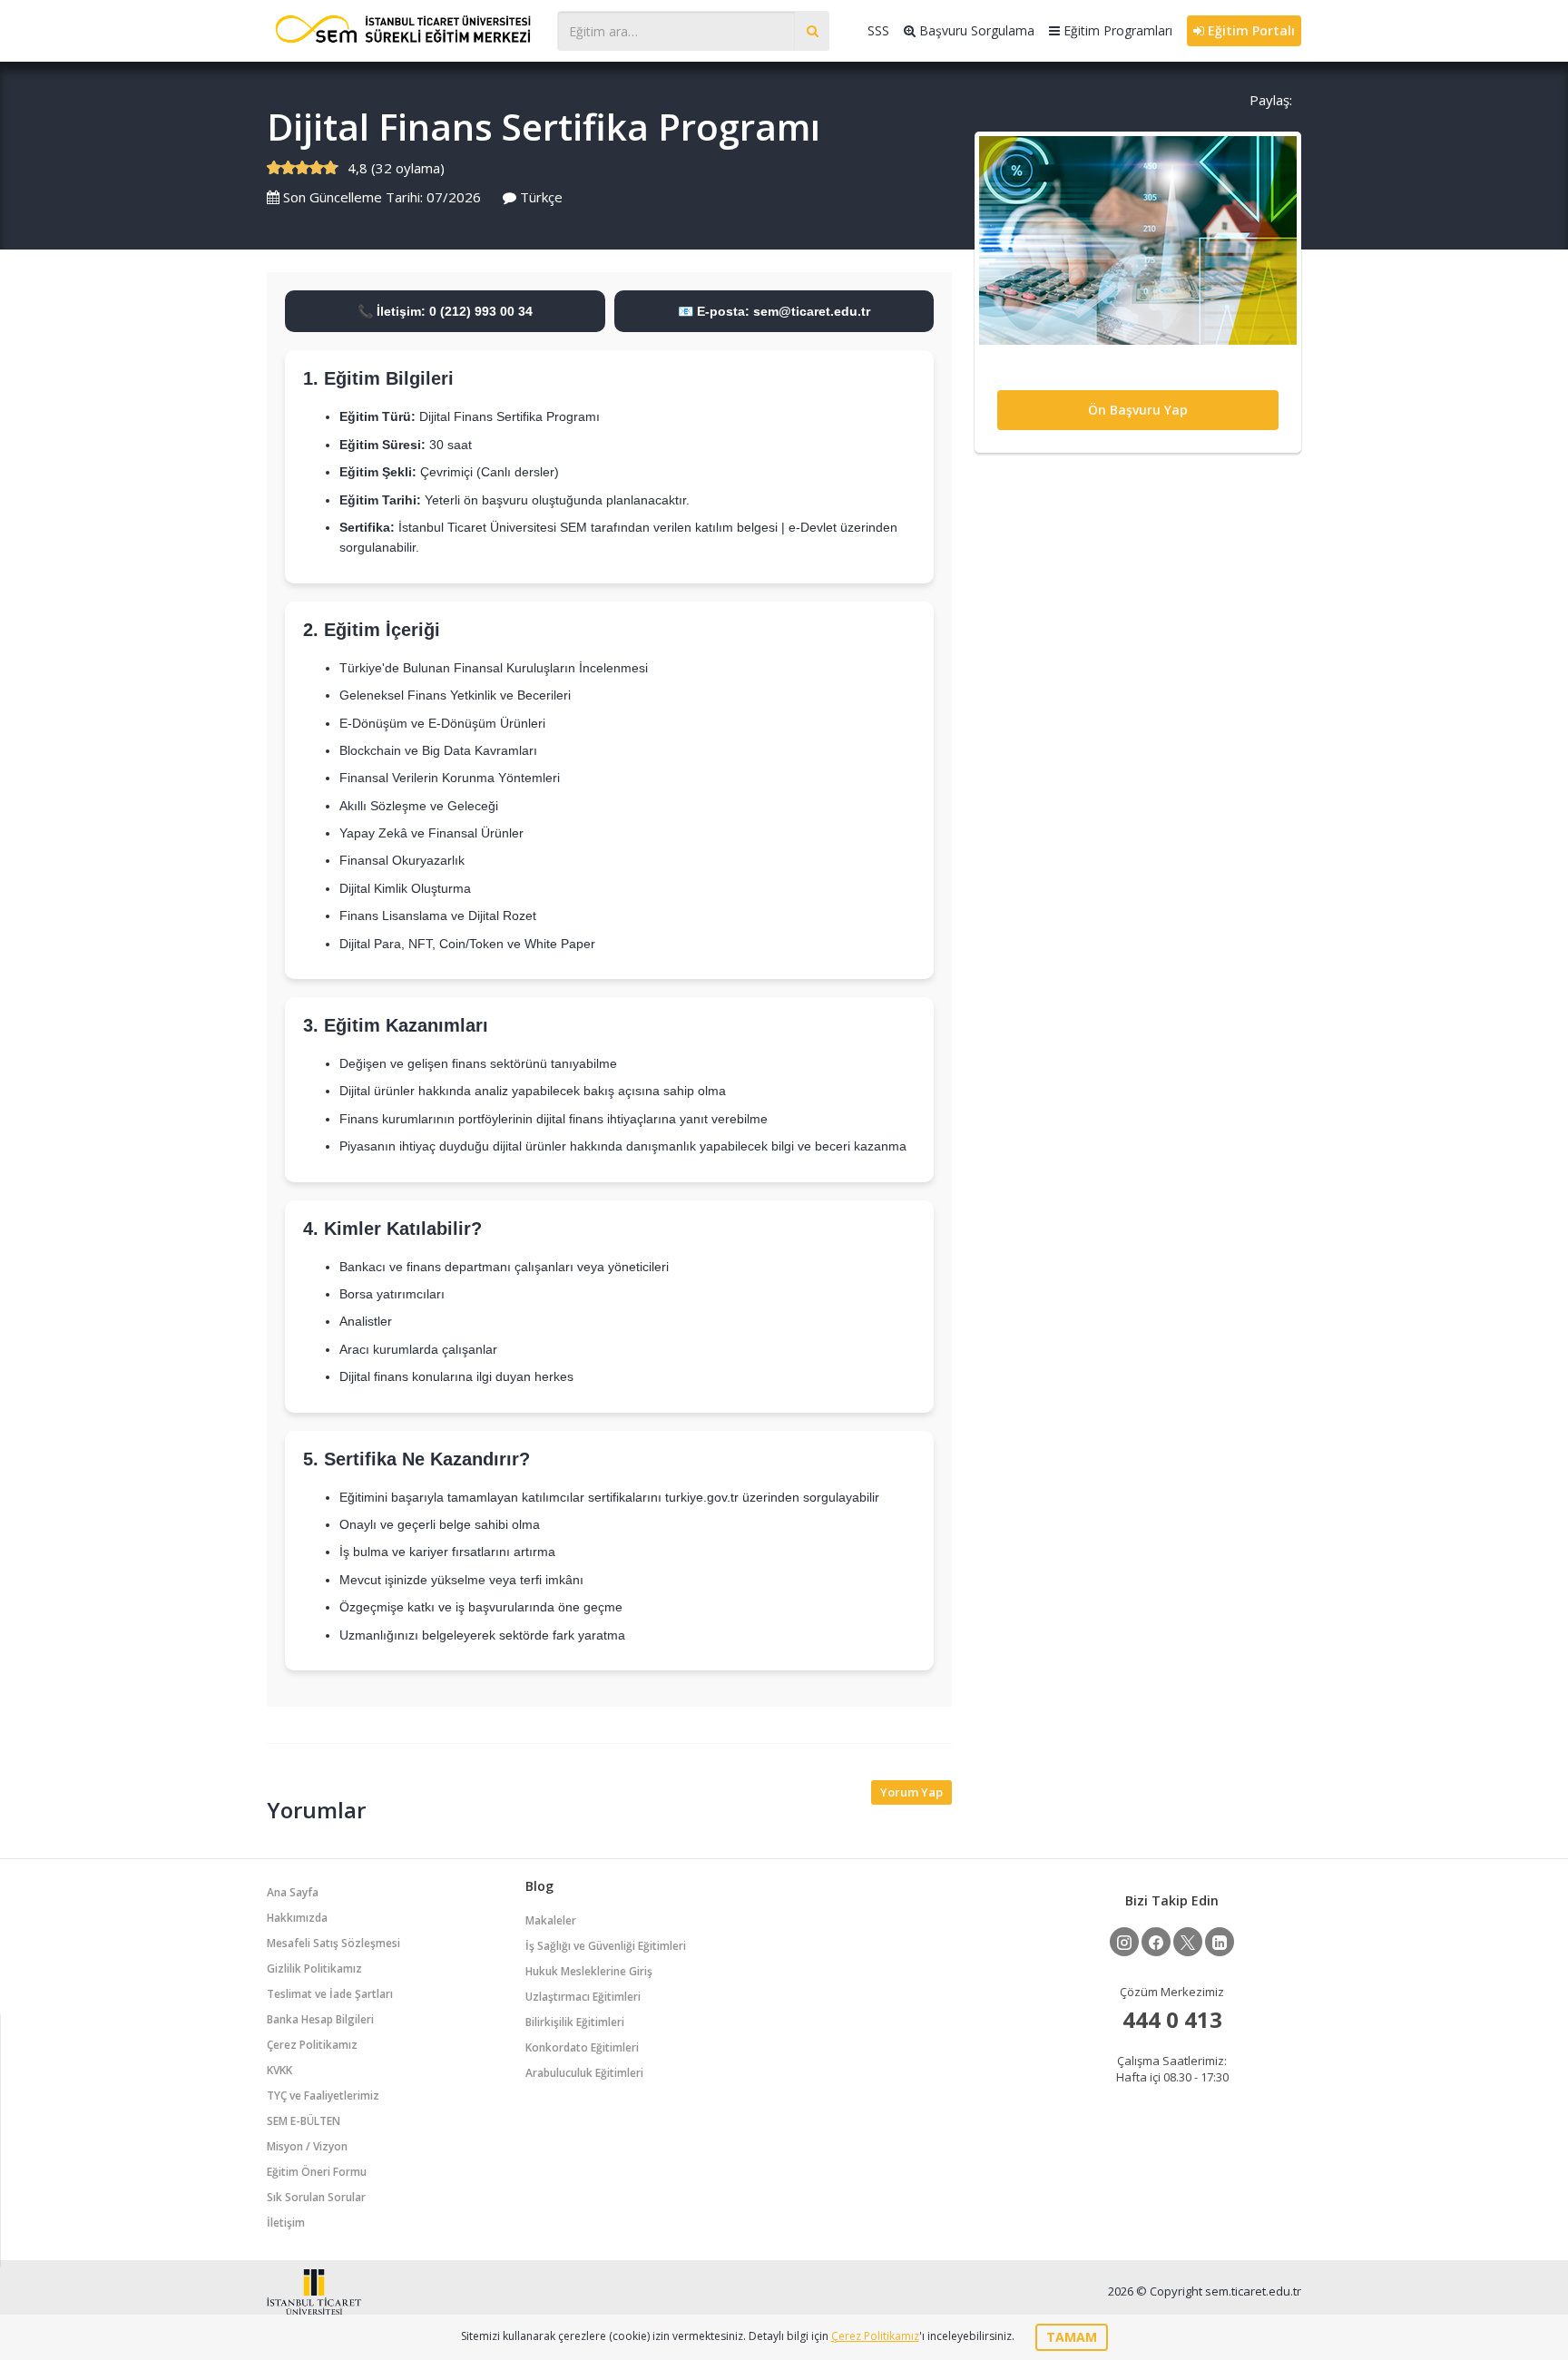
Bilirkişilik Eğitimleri (575, 2022)
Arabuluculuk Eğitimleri (584, 2073)
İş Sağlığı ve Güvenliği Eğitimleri (606, 1946)
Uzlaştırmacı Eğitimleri (583, 1997)
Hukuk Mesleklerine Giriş (589, 1971)
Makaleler (551, 1920)
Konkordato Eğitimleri (582, 2047)
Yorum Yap (911, 1792)
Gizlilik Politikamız (314, 1968)
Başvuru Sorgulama (975, 30)
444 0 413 (1172, 2019)
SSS (878, 30)
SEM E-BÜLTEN (304, 2121)
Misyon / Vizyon (307, 2146)
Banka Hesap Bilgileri (320, 2019)
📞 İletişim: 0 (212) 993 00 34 (445, 311)
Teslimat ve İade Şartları (330, 1994)
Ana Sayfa (293, 1892)
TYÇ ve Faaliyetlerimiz (323, 2096)
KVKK (279, 2070)
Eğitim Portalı (1249, 30)
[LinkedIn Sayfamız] (1220, 1942)
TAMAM (1072, 2337)
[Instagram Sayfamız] (1124, 1942)
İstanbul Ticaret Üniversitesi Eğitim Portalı (403, 29)
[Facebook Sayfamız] (1156, 1942)
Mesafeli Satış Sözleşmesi (333, 1943)
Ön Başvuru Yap (1138, 410)
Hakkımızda (297, 1918)
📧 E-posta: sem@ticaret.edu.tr (774, 311)
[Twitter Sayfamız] (1188, 1942)
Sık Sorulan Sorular (316, 2197)
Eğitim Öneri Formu (317, 2172)
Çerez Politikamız (312, 2045)
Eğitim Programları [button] (1116, 30)
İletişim (286, 2223)
